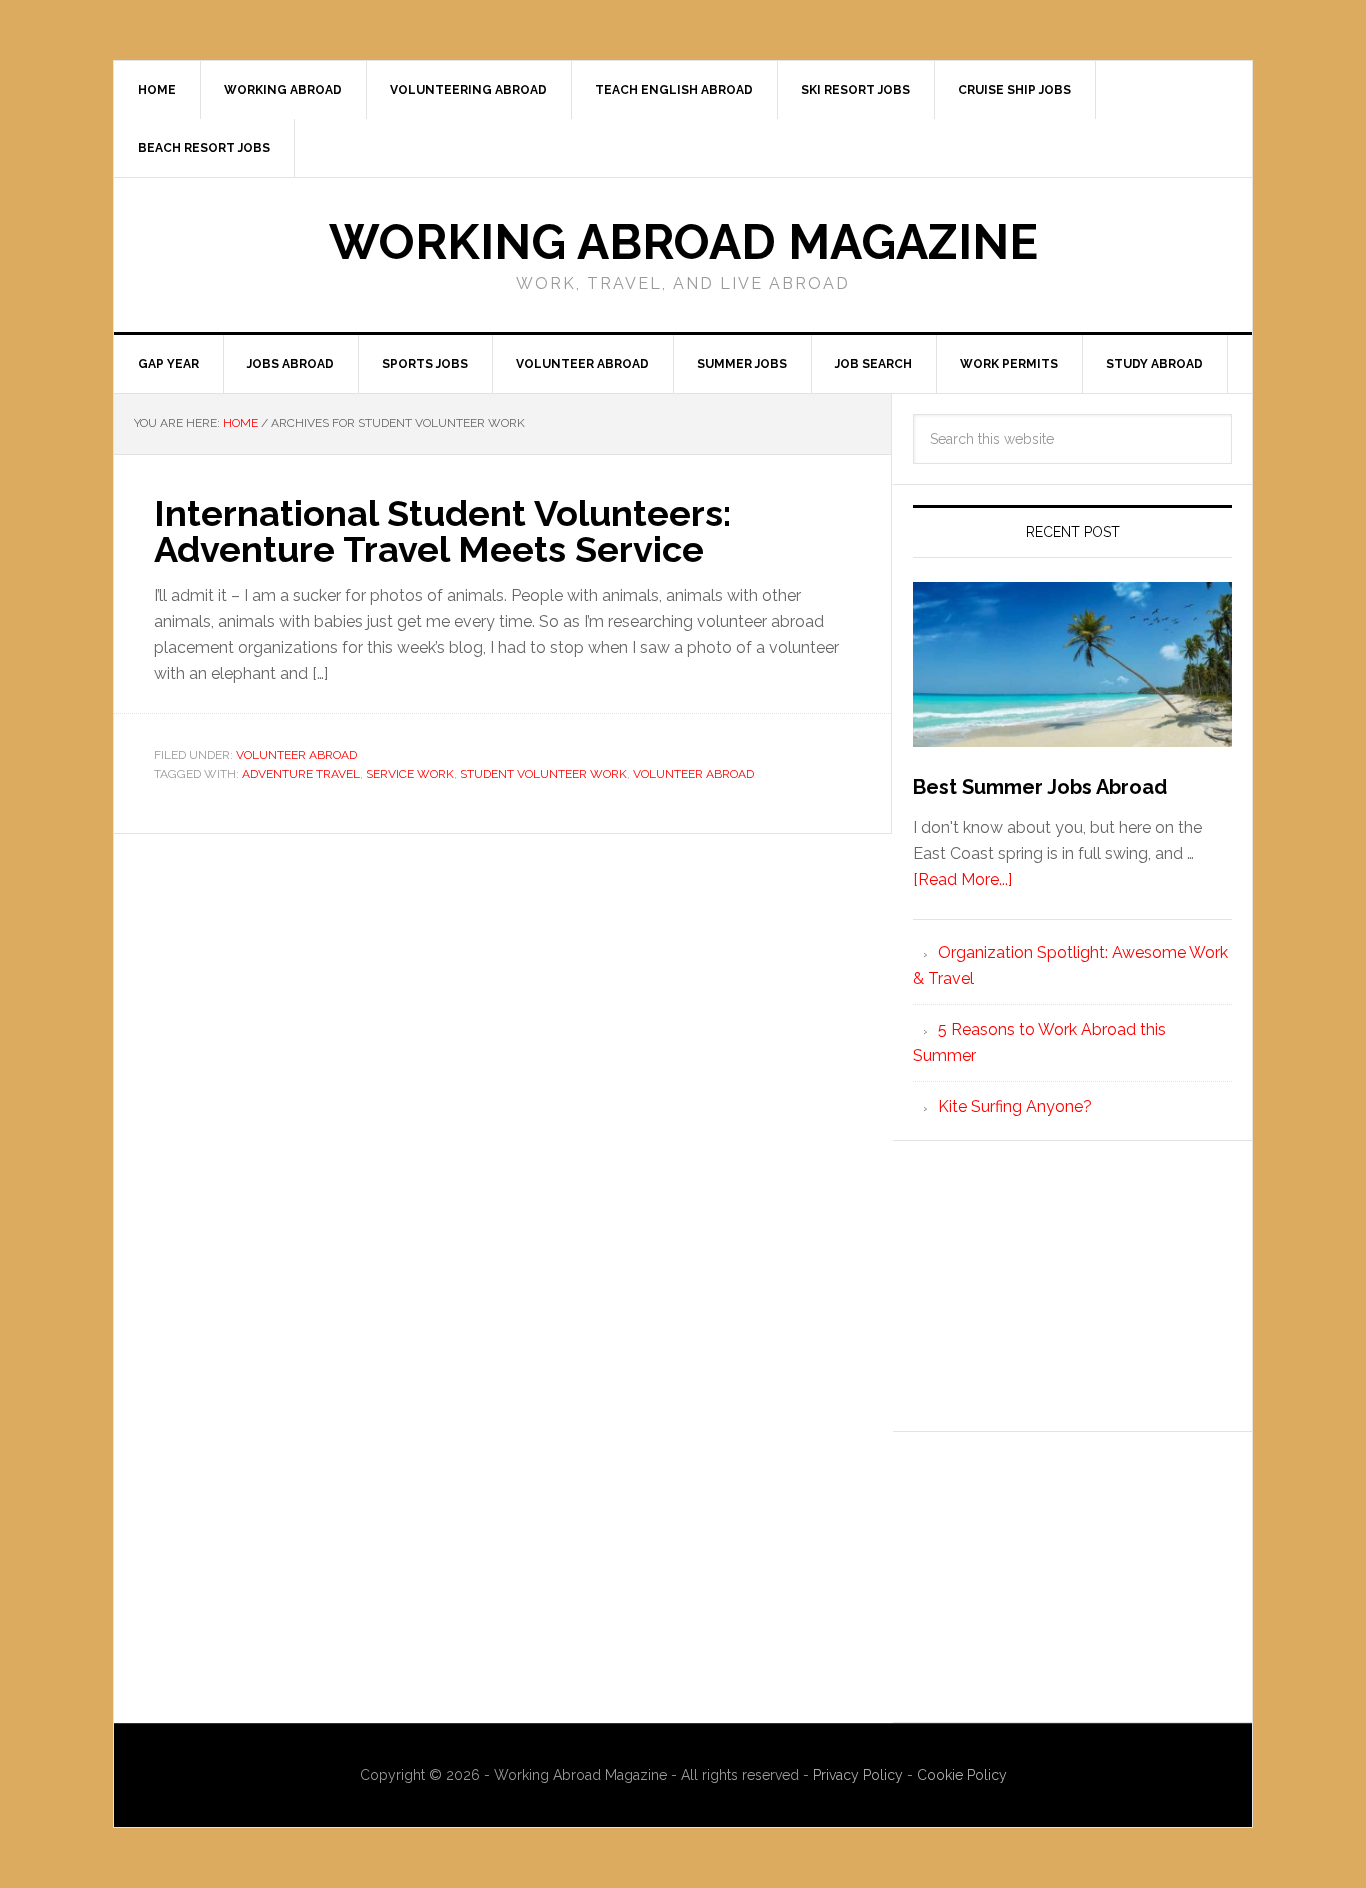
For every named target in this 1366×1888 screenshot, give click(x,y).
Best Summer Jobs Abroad (1040, 787)
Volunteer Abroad (296, 755)
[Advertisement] (1072, 1286)
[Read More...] (962, 879)
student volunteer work (543, 774)
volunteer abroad (693, 774)
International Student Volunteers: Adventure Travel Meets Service (442, 531)
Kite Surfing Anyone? (1015, 1106)
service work (410, 774)
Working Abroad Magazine (683, 242)
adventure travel (301, 774)
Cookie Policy (962, 1775)
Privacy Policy (860, 1775)
